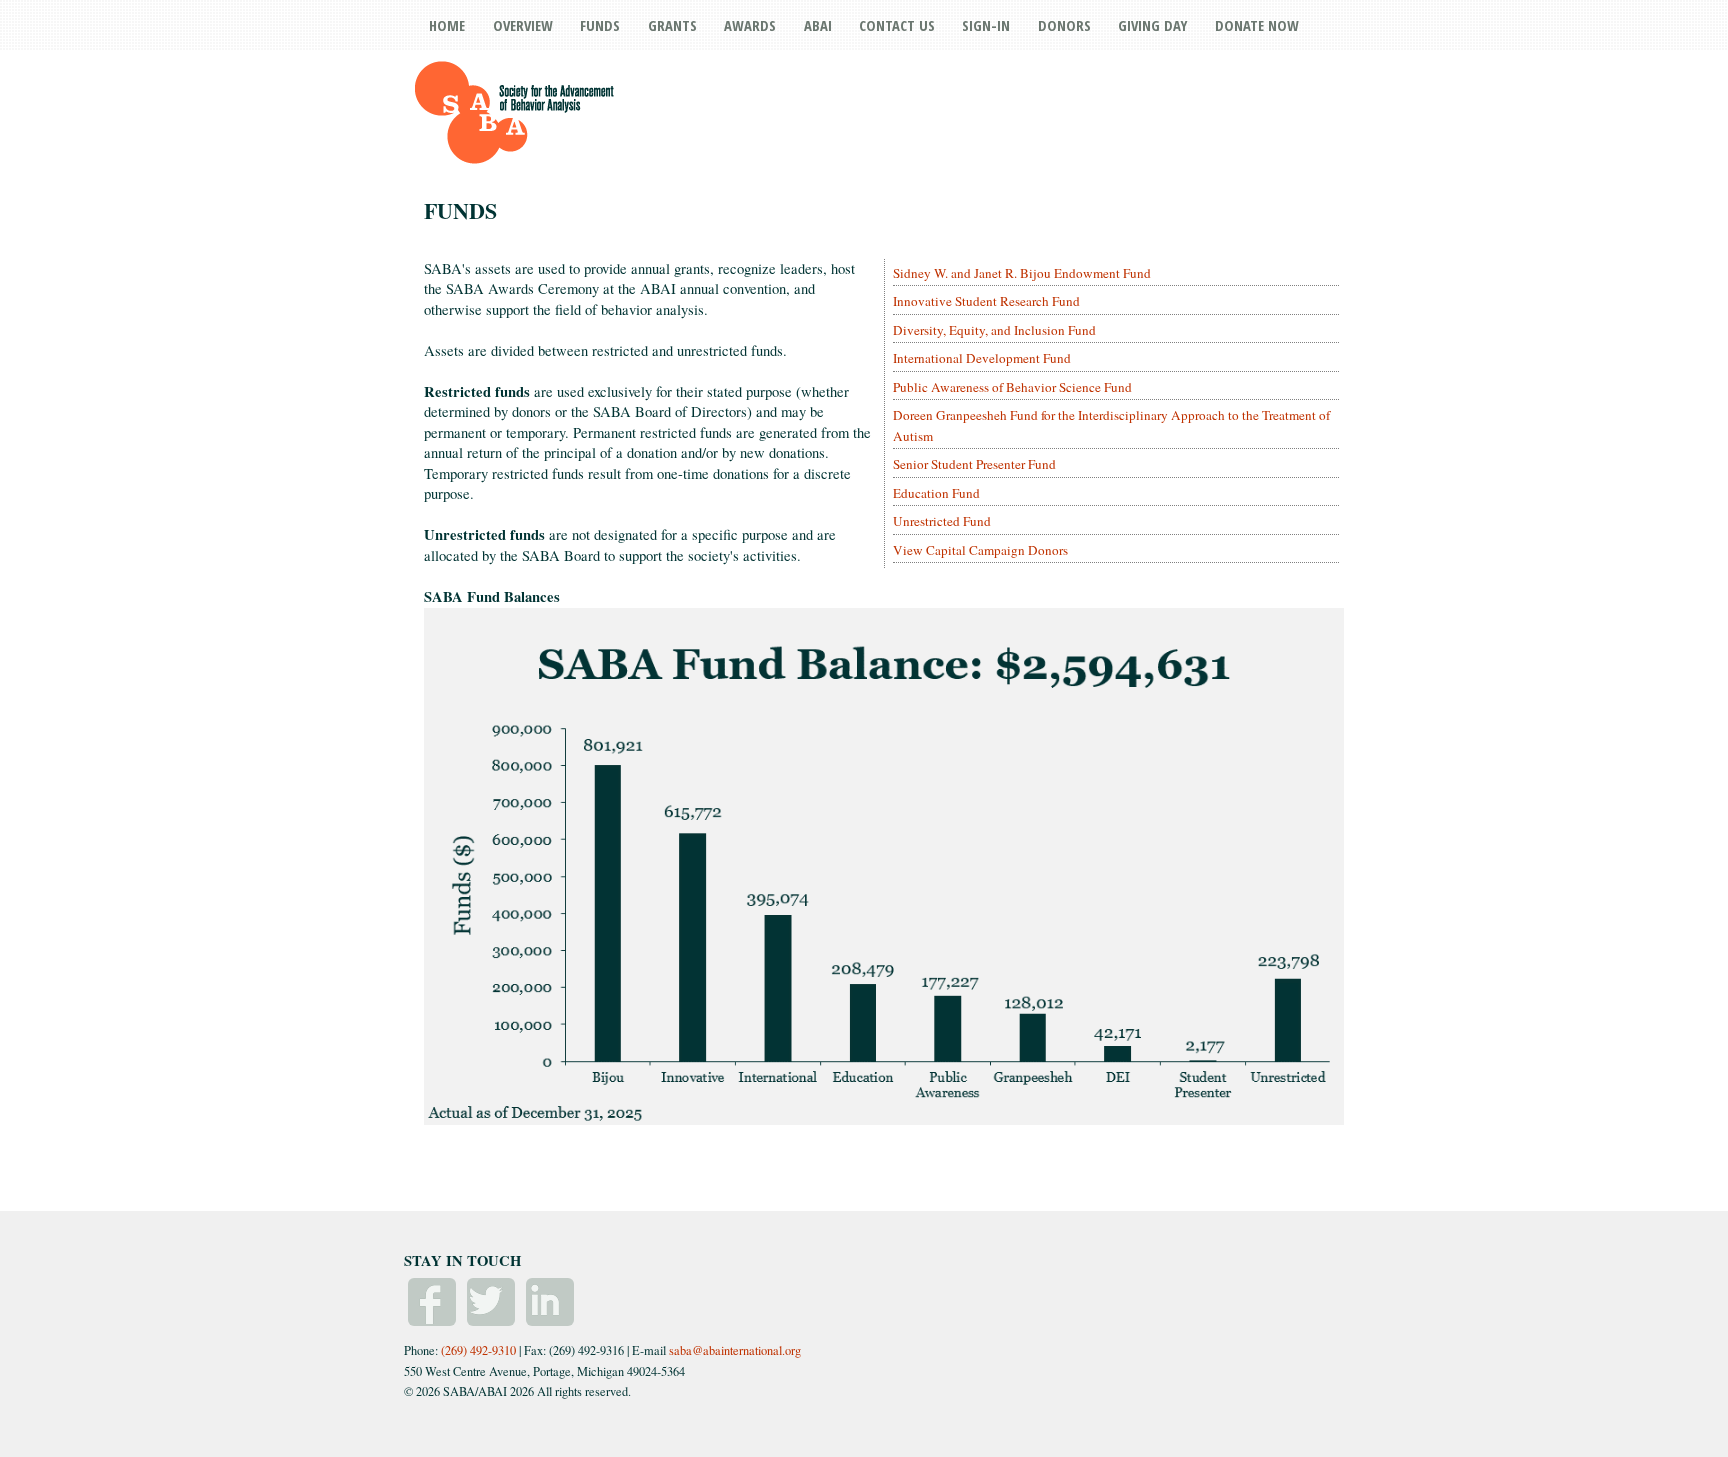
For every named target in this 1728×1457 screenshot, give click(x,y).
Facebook (432, 1302)
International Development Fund (982, 358)
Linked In (550, 1302)
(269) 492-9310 (478, 1350)
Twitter (491, 1302)
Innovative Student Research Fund (986, 301)
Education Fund (936, 493)
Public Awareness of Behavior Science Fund (1012, 387)
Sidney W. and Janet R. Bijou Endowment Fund (1022, 273)
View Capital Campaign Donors (980, 550)
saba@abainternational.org (735, 1350)
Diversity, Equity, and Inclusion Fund (994, 330)
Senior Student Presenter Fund (974, 464)
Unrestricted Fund (942, 521)
